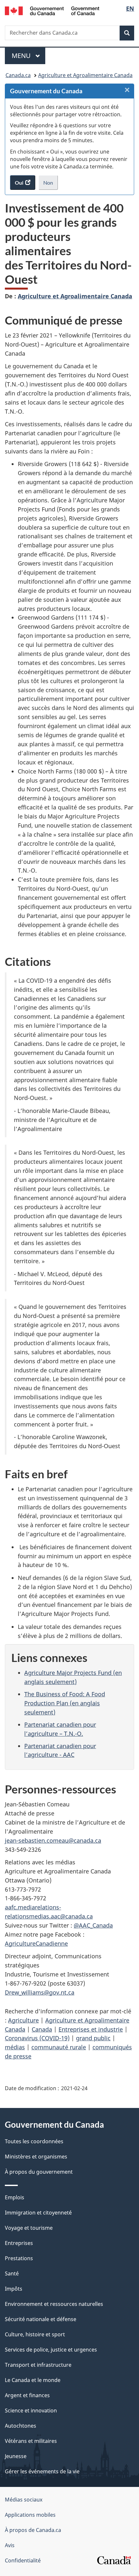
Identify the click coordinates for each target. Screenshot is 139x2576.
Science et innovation (31, 2410)
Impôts (14, 2289)
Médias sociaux (24, 2500)
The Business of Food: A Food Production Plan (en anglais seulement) (65, 1703)
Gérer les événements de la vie (42, 2471)
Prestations (19, 2258)
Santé (12, 2273)
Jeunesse (16, 2456)
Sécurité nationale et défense (41, 2319)
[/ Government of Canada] (52, 10)
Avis (10, 2545)
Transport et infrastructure (38, 2365)
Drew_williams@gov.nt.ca (40, 1992)
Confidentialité (23, 2560)
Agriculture (23, 2020)
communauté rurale (59, 2047)
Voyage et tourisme (29, 2228)
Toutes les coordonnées (34, 2141)
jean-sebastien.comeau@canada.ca (53, 1840)
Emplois (15, 2197)
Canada (42, 2029)
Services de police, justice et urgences (51, 2350)
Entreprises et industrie (91, 2029)
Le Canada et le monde (33, 2380)
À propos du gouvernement (39, 2172)
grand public (93, 2038)
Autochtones (21, 2426)
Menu (28, 56)
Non (51, 185)
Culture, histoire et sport (35, 2334)
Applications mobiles (30, 2515)
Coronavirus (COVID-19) (37, 2038)
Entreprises (19, 2243)
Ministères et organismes (36, 2157)
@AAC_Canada (93, 1925)
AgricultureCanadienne (36, 1943)
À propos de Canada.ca (33, 2530)
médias (15, 2047)
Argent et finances (27, 2395)
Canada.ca (18, 75)
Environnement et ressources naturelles (54, 2304)
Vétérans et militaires (31, 2441)
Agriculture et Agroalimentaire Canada (85, 75)
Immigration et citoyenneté (38, 2213)
